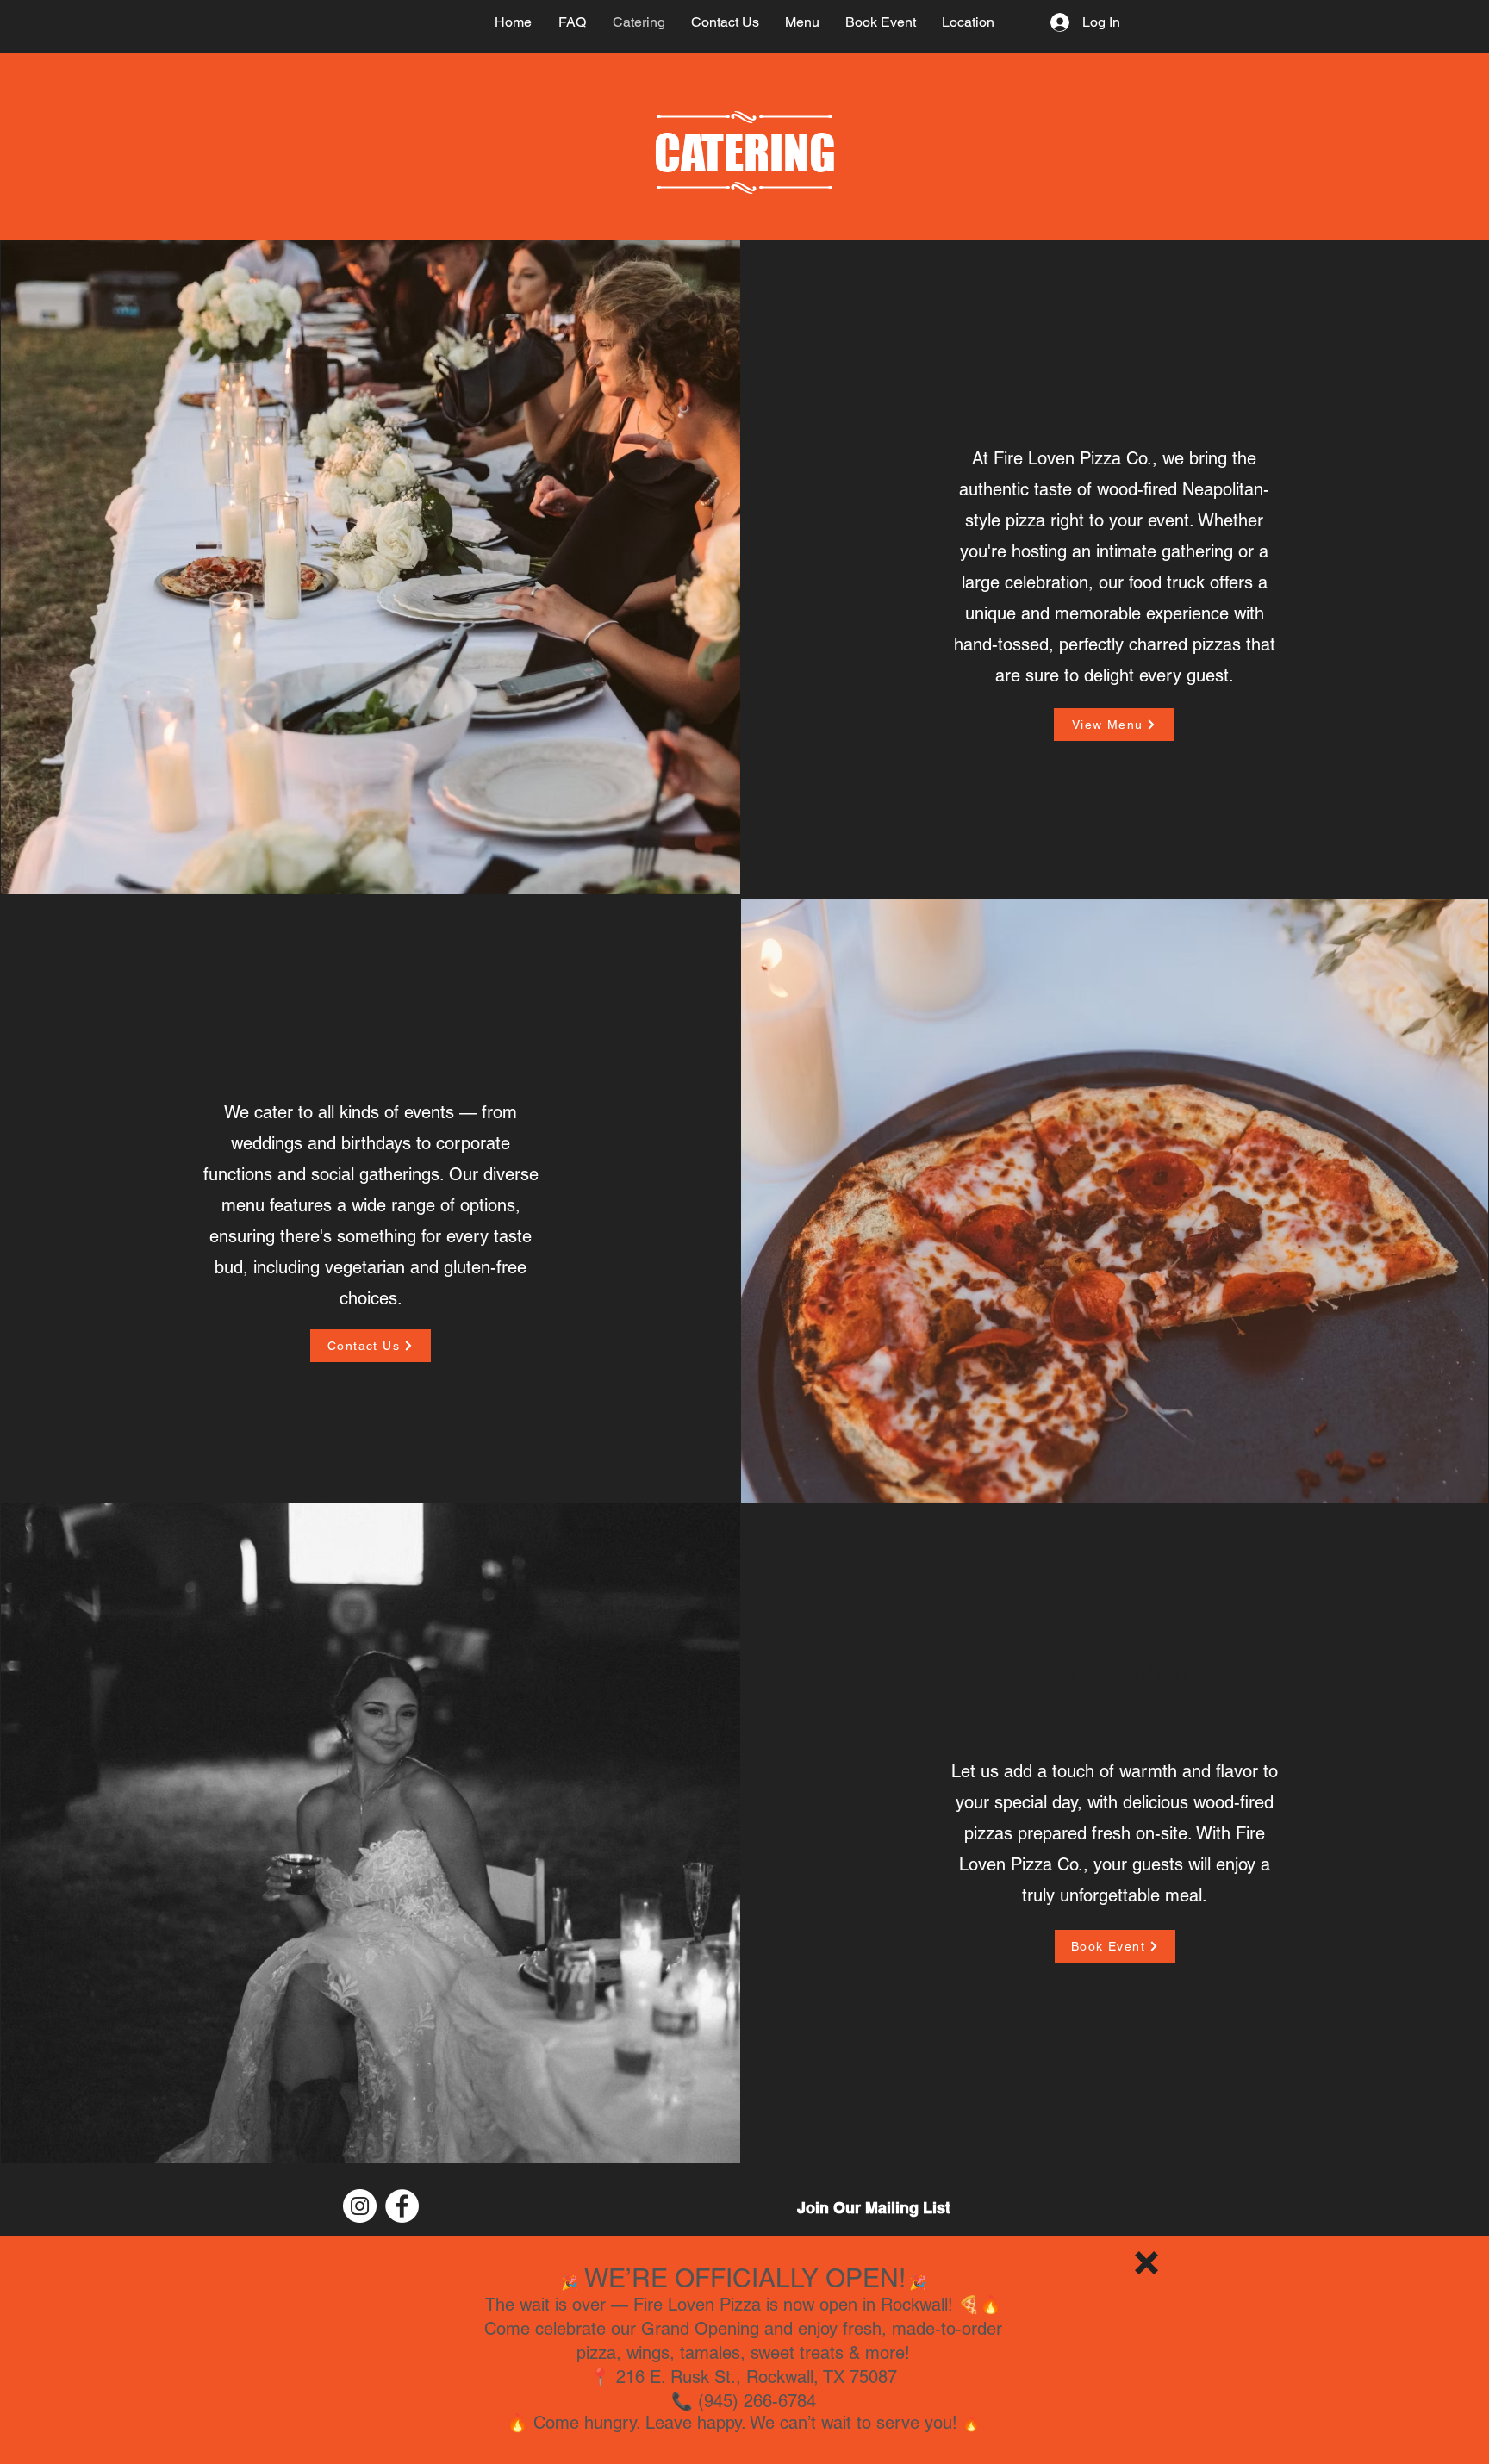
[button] (1146, 2263)
